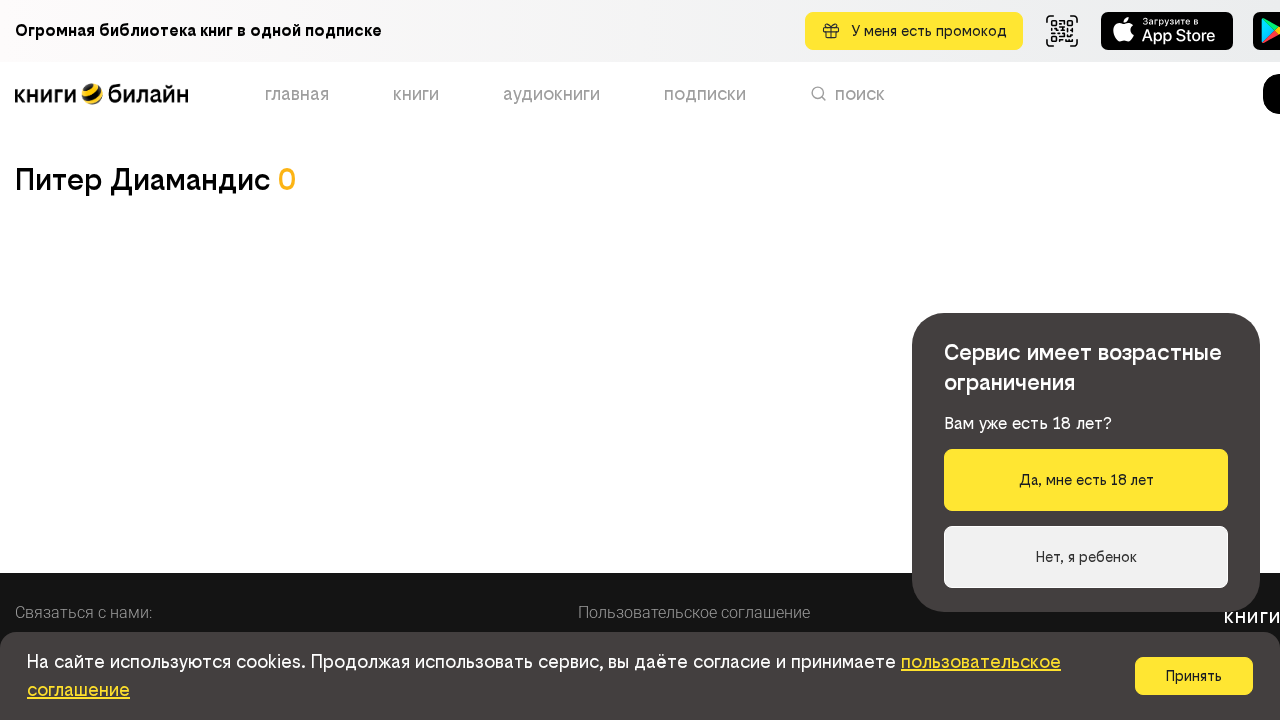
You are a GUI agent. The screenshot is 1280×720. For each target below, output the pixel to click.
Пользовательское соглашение (694, 612)
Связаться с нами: (83, 612)
